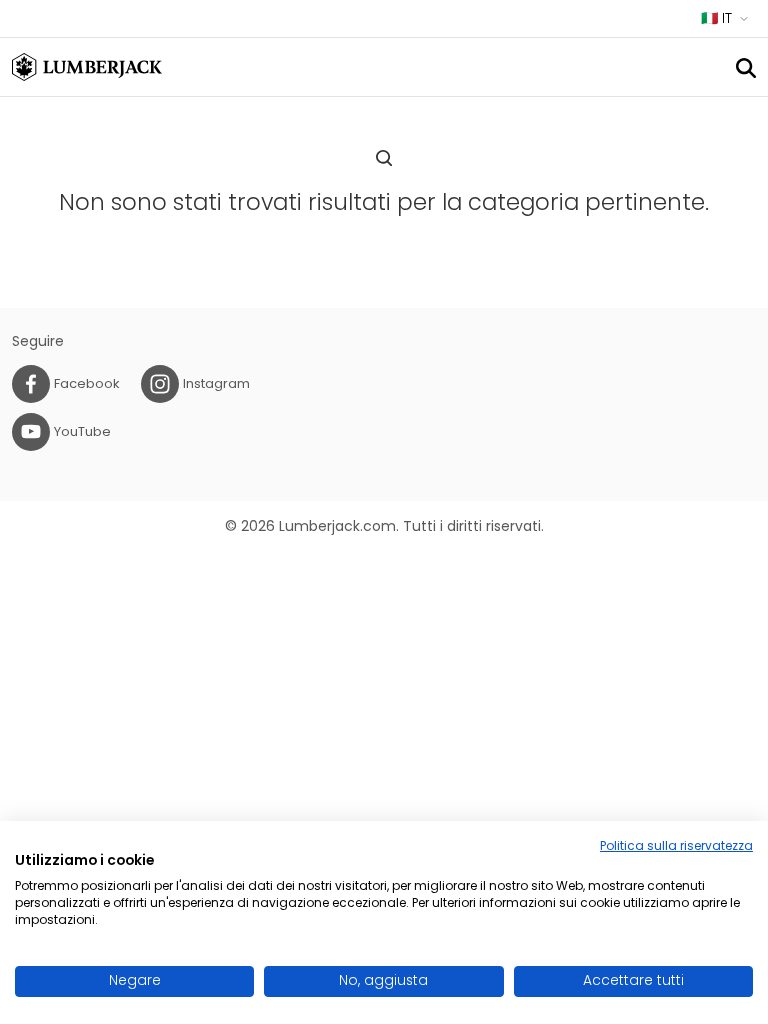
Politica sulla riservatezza (676, 845)
